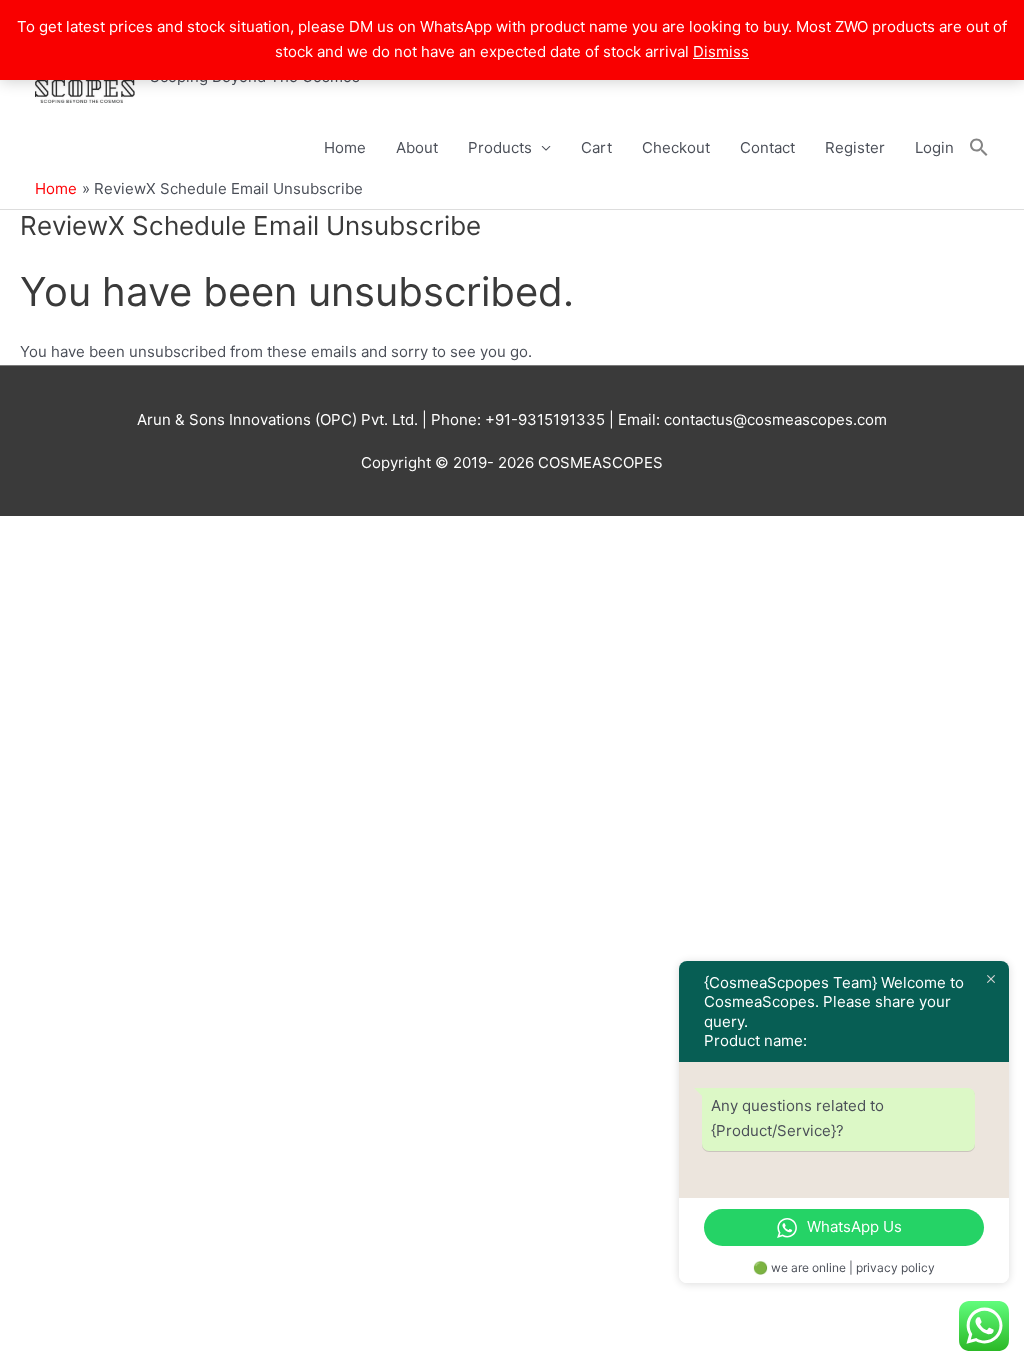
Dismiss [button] (721, 51)
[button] (979, 148)
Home (345, 147)
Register (855, 147)
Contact (767, 147)
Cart (596, 147)
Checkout (676, 147)
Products (500, 147)
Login (934, 147)
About (417, 147)
